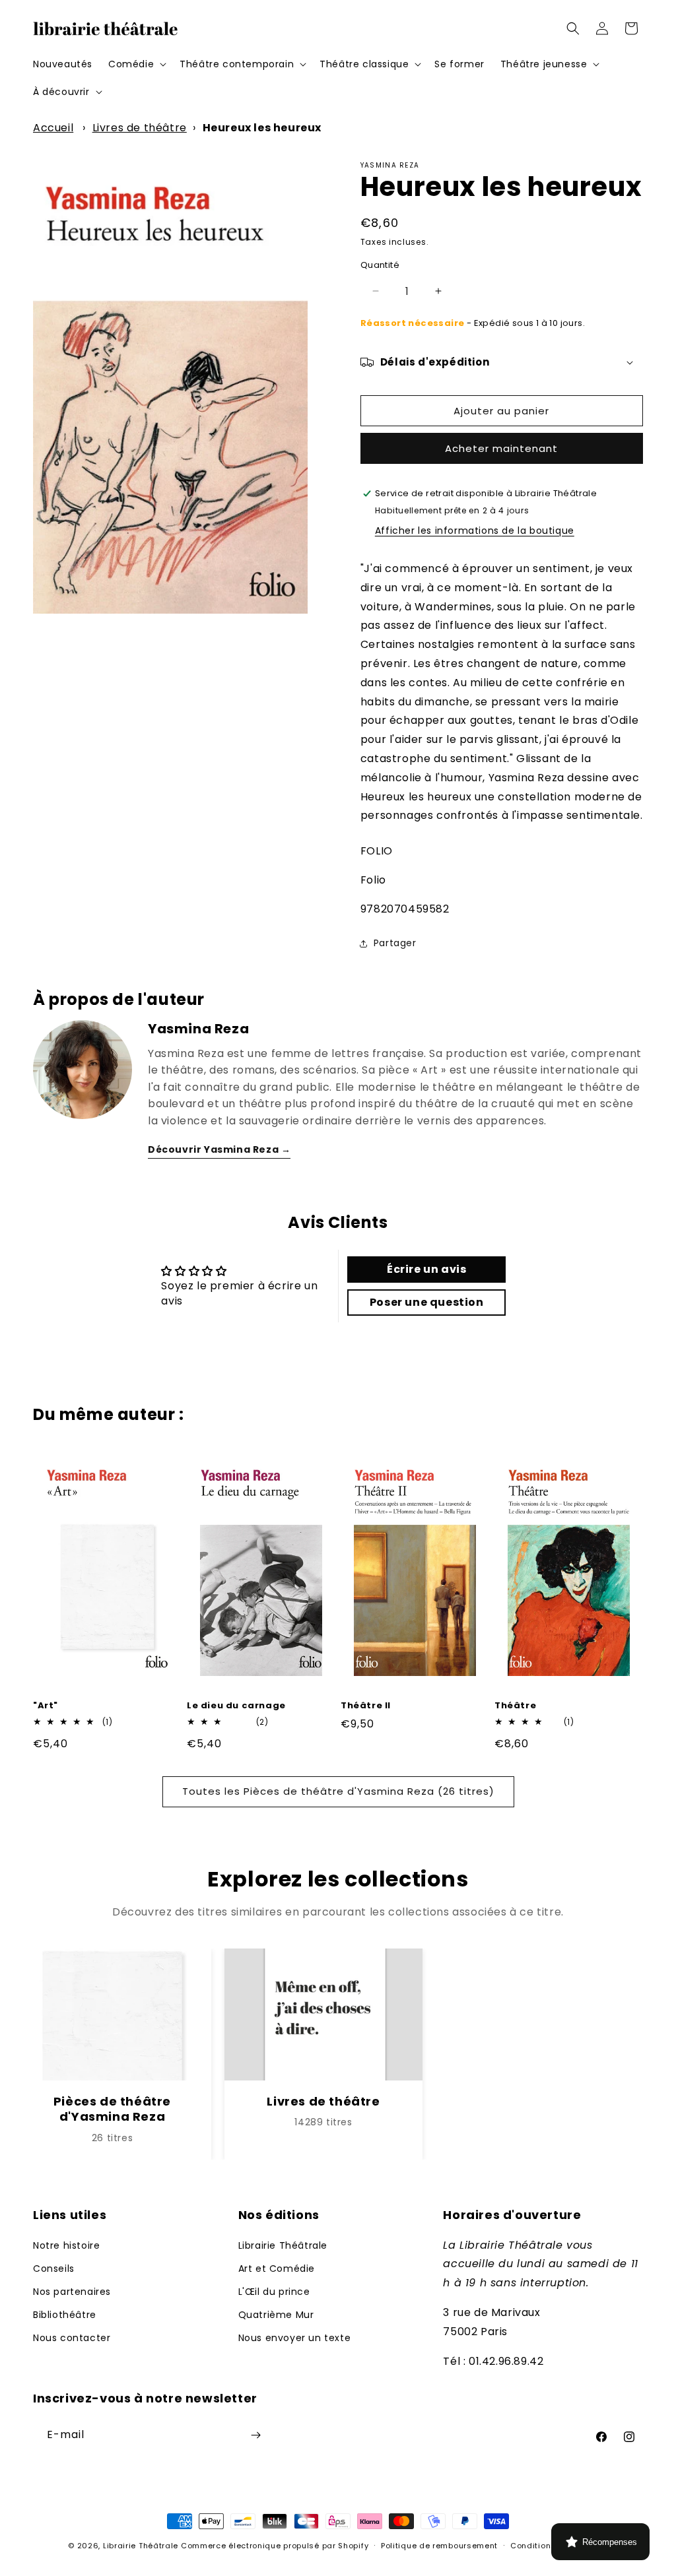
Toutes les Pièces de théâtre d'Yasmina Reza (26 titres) (338, 1791)
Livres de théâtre (140, 128)
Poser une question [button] (427, 1302)
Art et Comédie (277, 2269)
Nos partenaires (72, 2292)
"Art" (46, 1706)
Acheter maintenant (501, 448)
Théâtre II (366, 1706)
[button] (136, 64)
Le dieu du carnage (236, 1706)
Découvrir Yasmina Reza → (219, 1149)
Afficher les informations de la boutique (475, 531)
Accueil (53, 128)
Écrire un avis (426, 1269)
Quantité (380, 265)
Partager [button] (395, 943)
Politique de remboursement (439, 2546)
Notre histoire (66, 2245)
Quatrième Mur (276, 2315)
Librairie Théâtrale (283, 2245)
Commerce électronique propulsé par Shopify (275, 2546)
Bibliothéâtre (65, 2315)
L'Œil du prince (274, 2292)
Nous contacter (72, 2338)
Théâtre (515, 1706)
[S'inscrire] (255, 2435)
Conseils (54, 2269)
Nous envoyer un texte (295, 2338)
